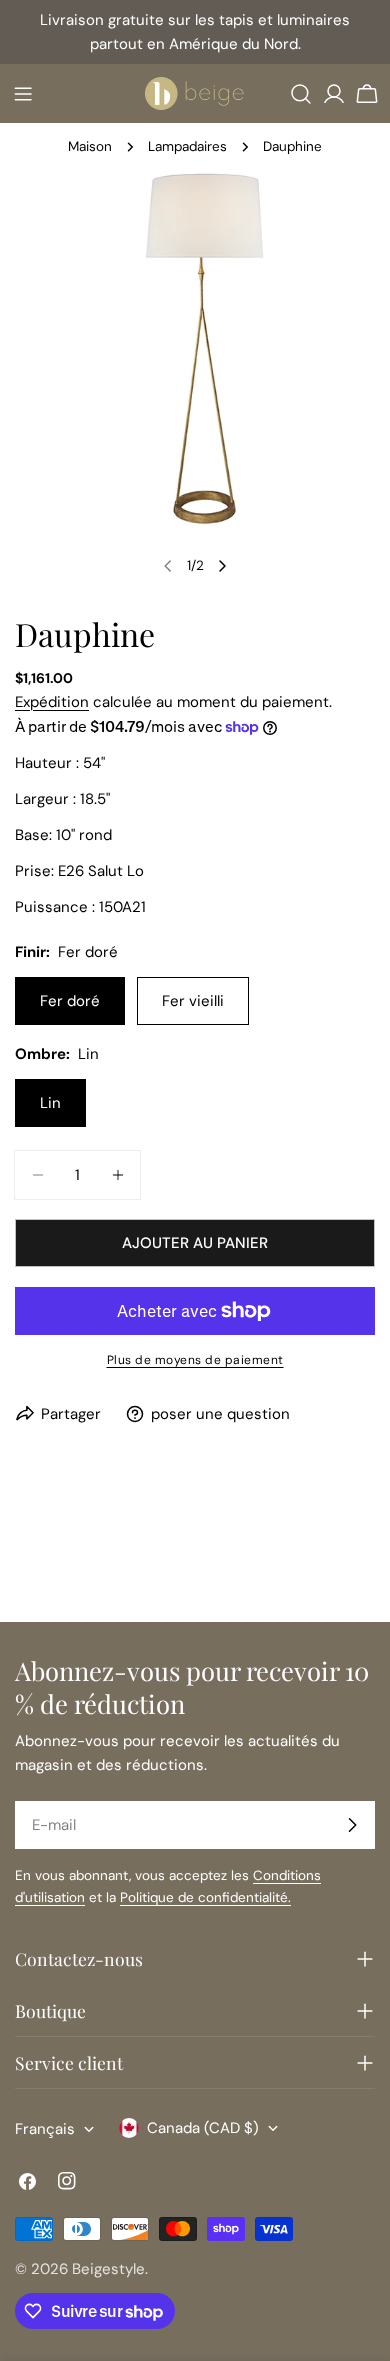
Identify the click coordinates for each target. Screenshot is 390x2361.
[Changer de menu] (23, 94)
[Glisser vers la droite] (222, 566)
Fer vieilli (193, 1001)
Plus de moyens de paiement (195, 1360)
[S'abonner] (352, 1825)
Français (45, 2129)
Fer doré (70, 1001)
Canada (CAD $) (203, 2128)
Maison (90, 146)
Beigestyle (108, 2269)
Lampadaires (187, 146)
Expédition (52, 702)
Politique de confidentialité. (205, 1897)
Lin (50, 1103)
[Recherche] (301, 94)
